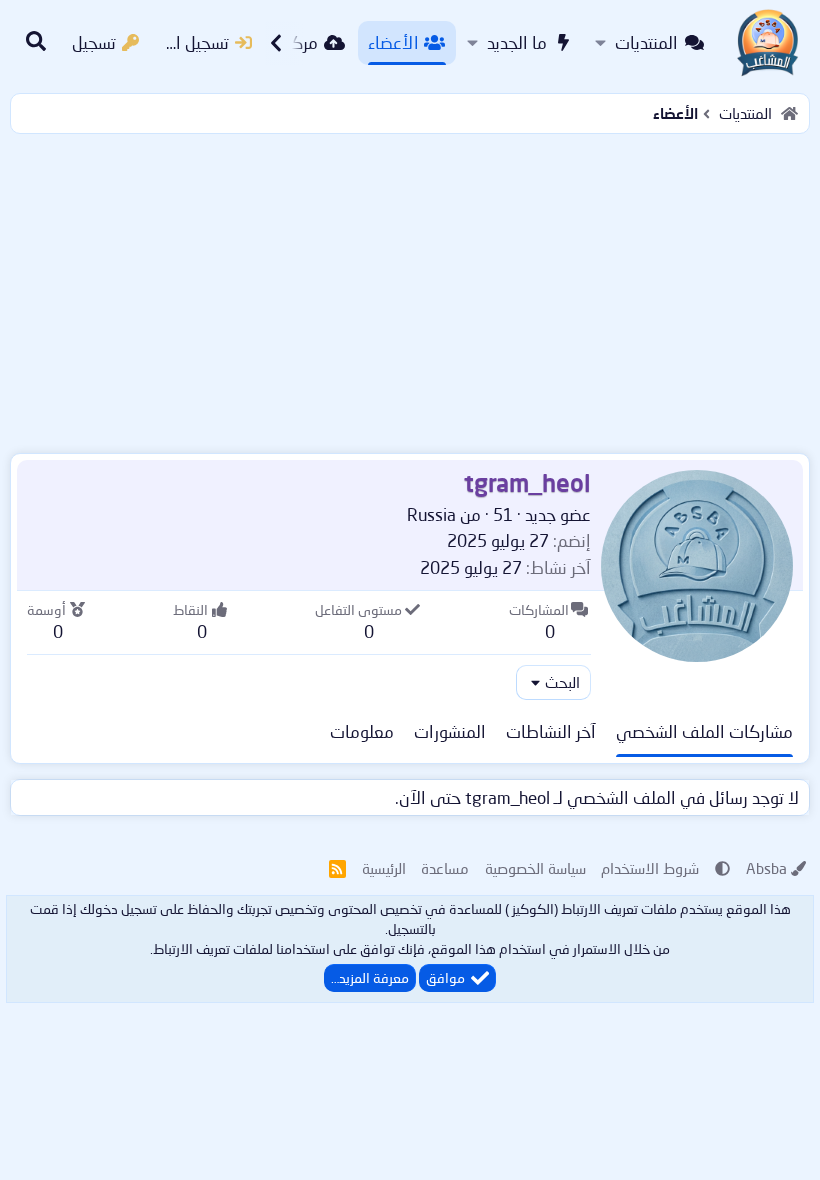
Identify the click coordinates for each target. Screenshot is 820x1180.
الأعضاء (393, 42)
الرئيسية (384, 868)
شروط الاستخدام (650, 868)
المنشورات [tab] (450, 731)
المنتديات (646, 42)
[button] (600, 43)
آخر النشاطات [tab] (551, 731)
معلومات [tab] (362, 731)
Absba (766, 868)
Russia (431, 514)
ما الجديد (517, 42)
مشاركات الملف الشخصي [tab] (704, 731)
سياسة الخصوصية (535, 868)
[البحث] (36, 43)
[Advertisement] (410, 289)
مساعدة (445, 868)
